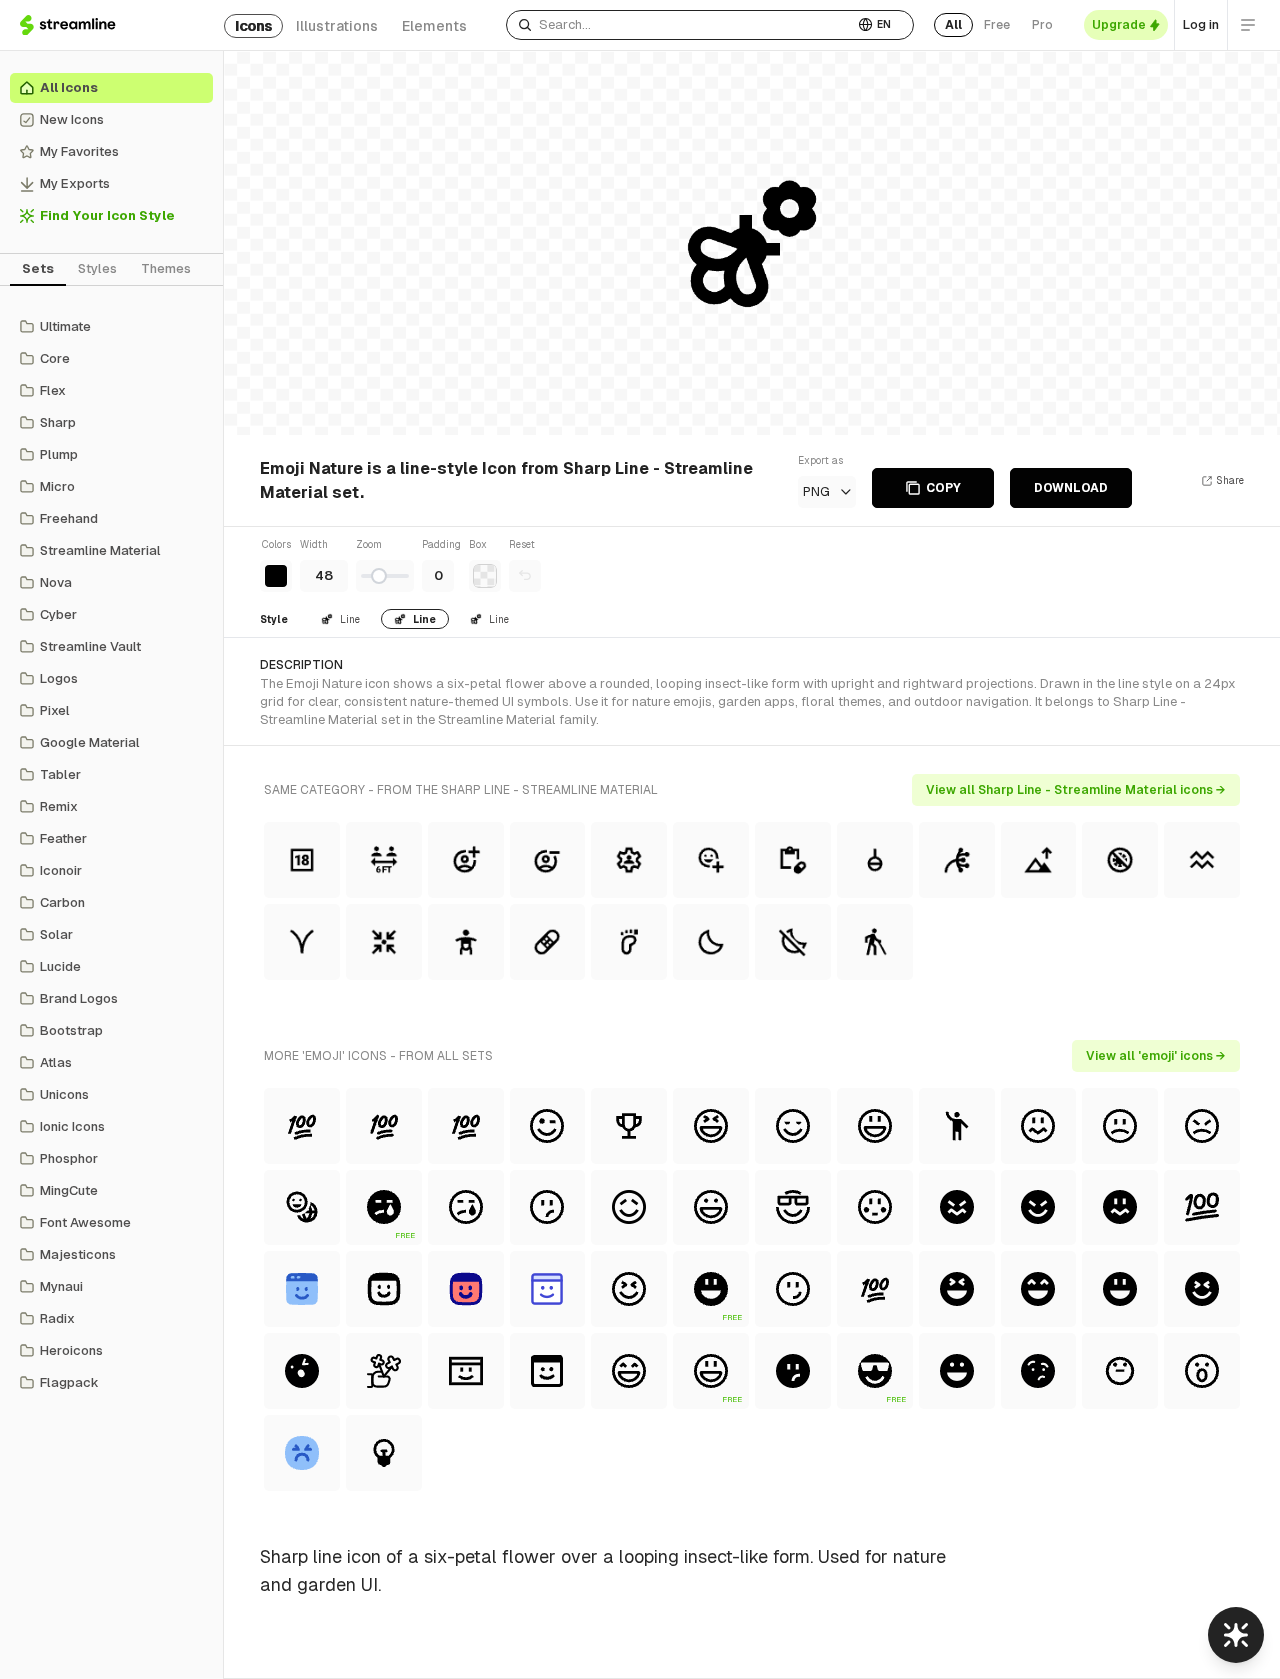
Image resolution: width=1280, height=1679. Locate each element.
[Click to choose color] (276, 576)
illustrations (337, 26)
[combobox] (680, 25)
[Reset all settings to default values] (525, 576)
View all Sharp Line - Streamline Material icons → (1076, 790)
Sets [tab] (38, 268)
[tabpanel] (111, 855)
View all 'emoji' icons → (1156, 1056)
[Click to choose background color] (485, 576)
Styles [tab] (97, 268)
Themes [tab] (166, 268)
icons (253, 26)
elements (434, 26)
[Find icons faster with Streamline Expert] (1236, 1635)
